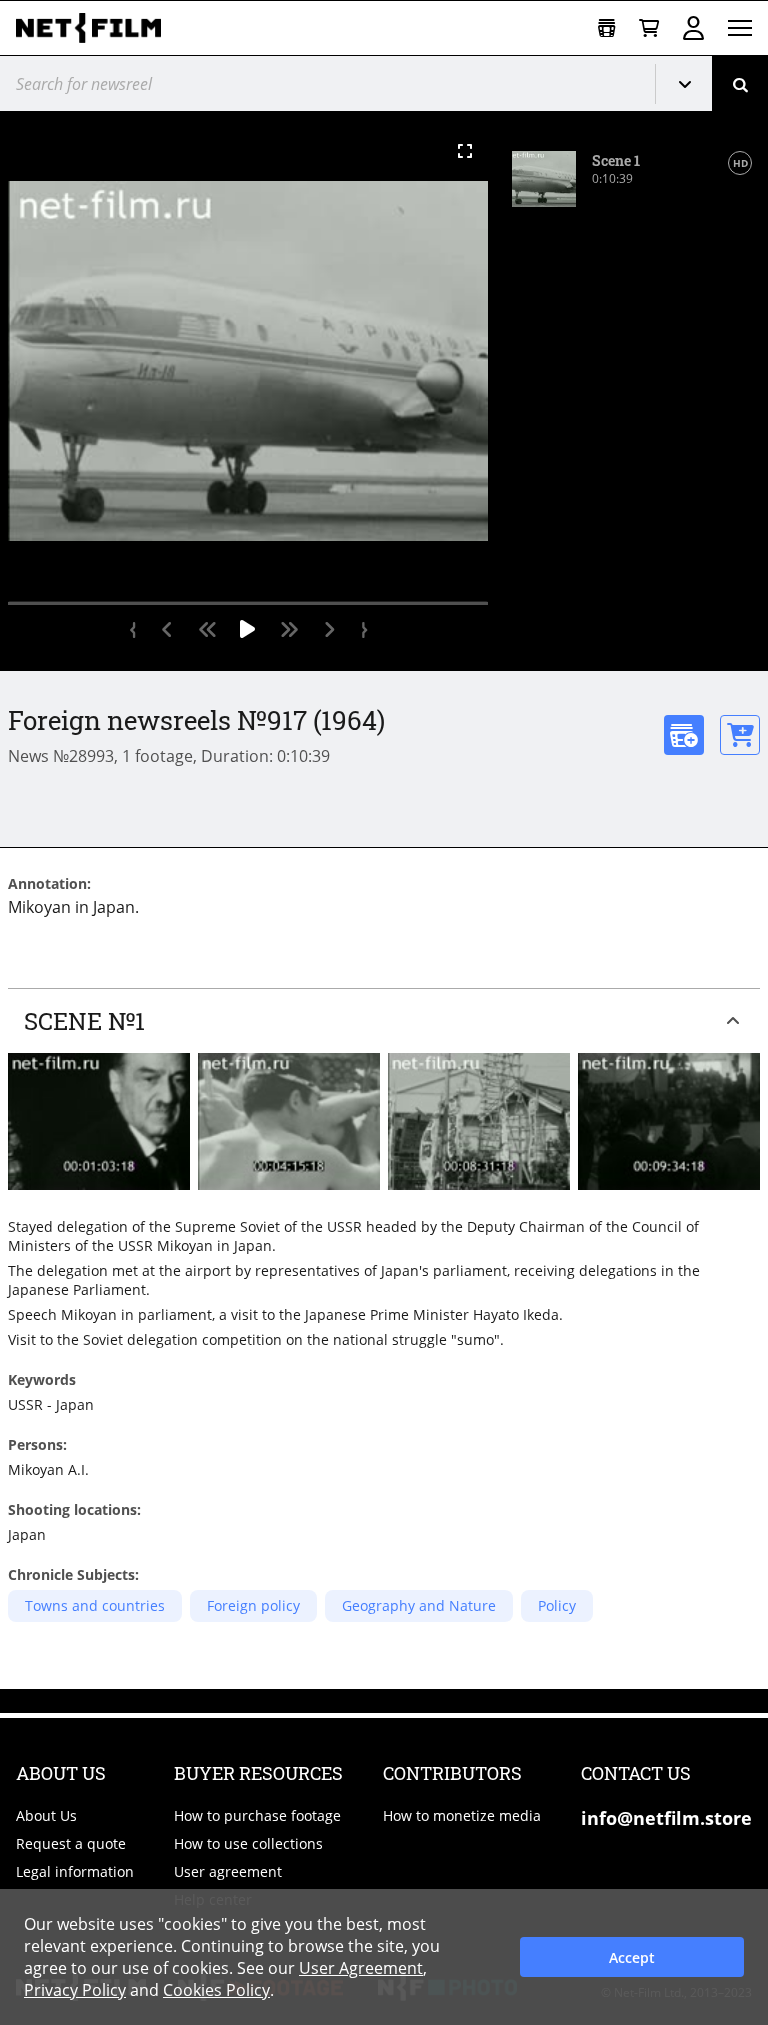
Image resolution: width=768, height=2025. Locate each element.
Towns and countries (95, 1605)
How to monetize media (462, 1815)
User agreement (228, 1871)
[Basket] (649, 28)
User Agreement (361, 1968)
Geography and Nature (419, 1605)
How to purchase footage (257, 1815)
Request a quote (71, 1843)
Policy (557, 1605)
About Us (46, 1815)
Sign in (693, 28)
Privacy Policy (75, 1990)
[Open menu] (740, 28)
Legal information (75, 1871)
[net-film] (96, 28)
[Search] (740, 83)
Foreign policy (253, 1605)
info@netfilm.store (666, 1818)
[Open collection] (606, 28)
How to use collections (248, 1843)
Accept (632, 1957)
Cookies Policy (216, 1990)
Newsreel (692, 84)
